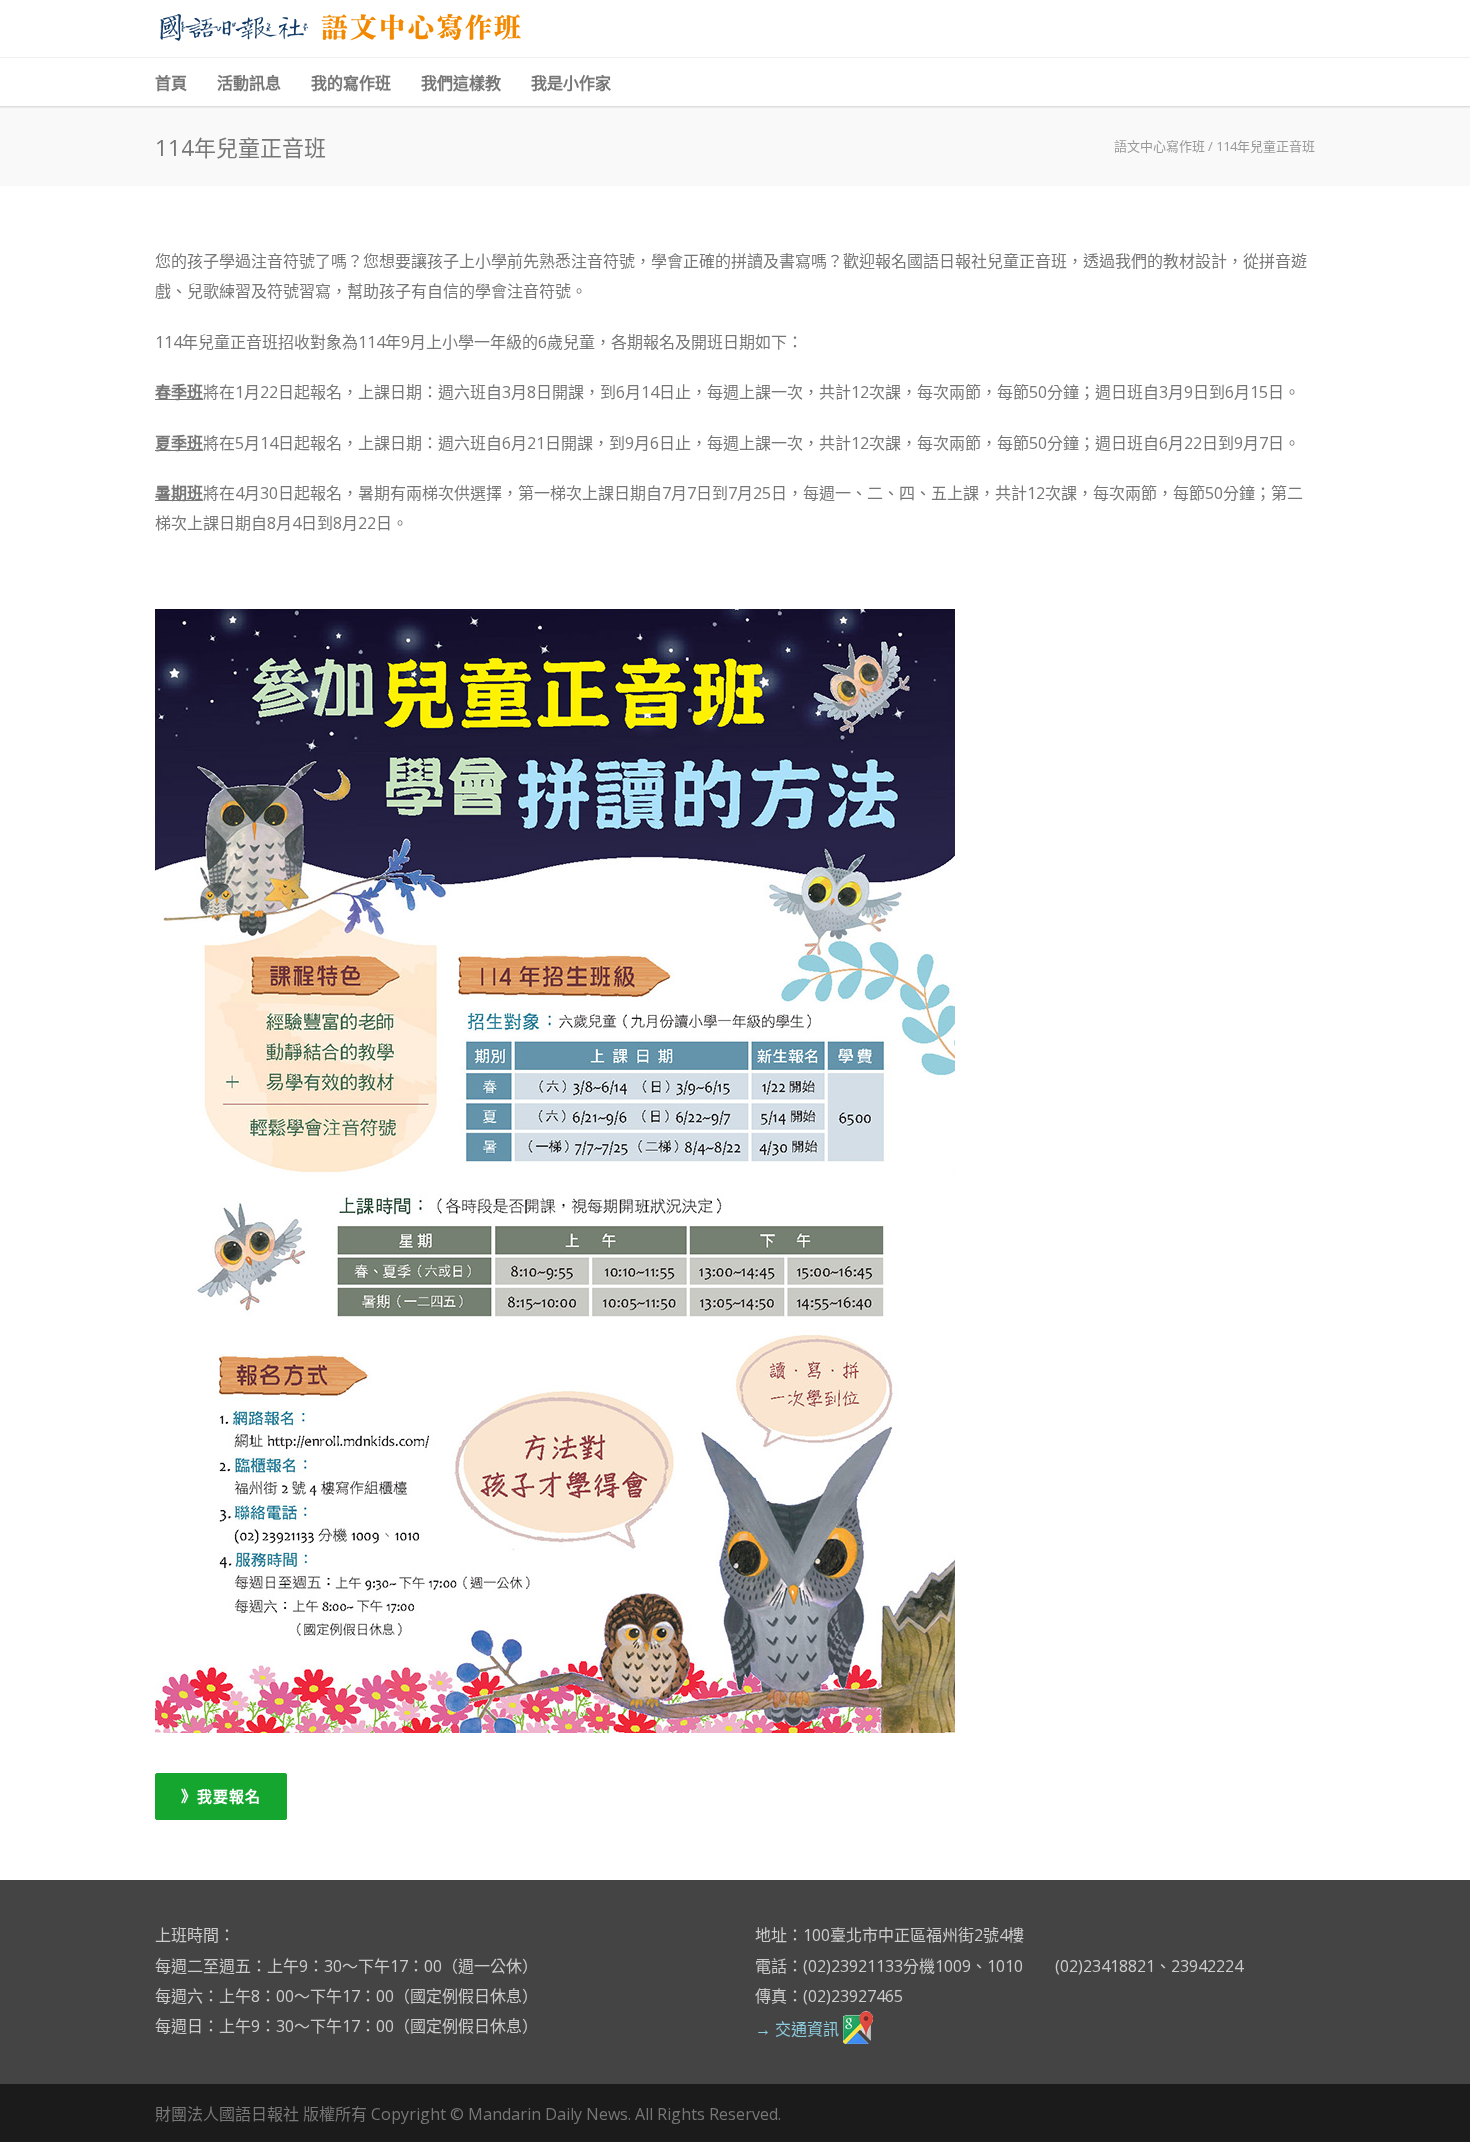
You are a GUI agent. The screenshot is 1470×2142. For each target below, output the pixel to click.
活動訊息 (249, 83)
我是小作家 (571, 83)
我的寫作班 (351, 83)
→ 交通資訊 (799, 2029)
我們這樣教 (461, 83)
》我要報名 (221, 1796)
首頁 (171, 83)
